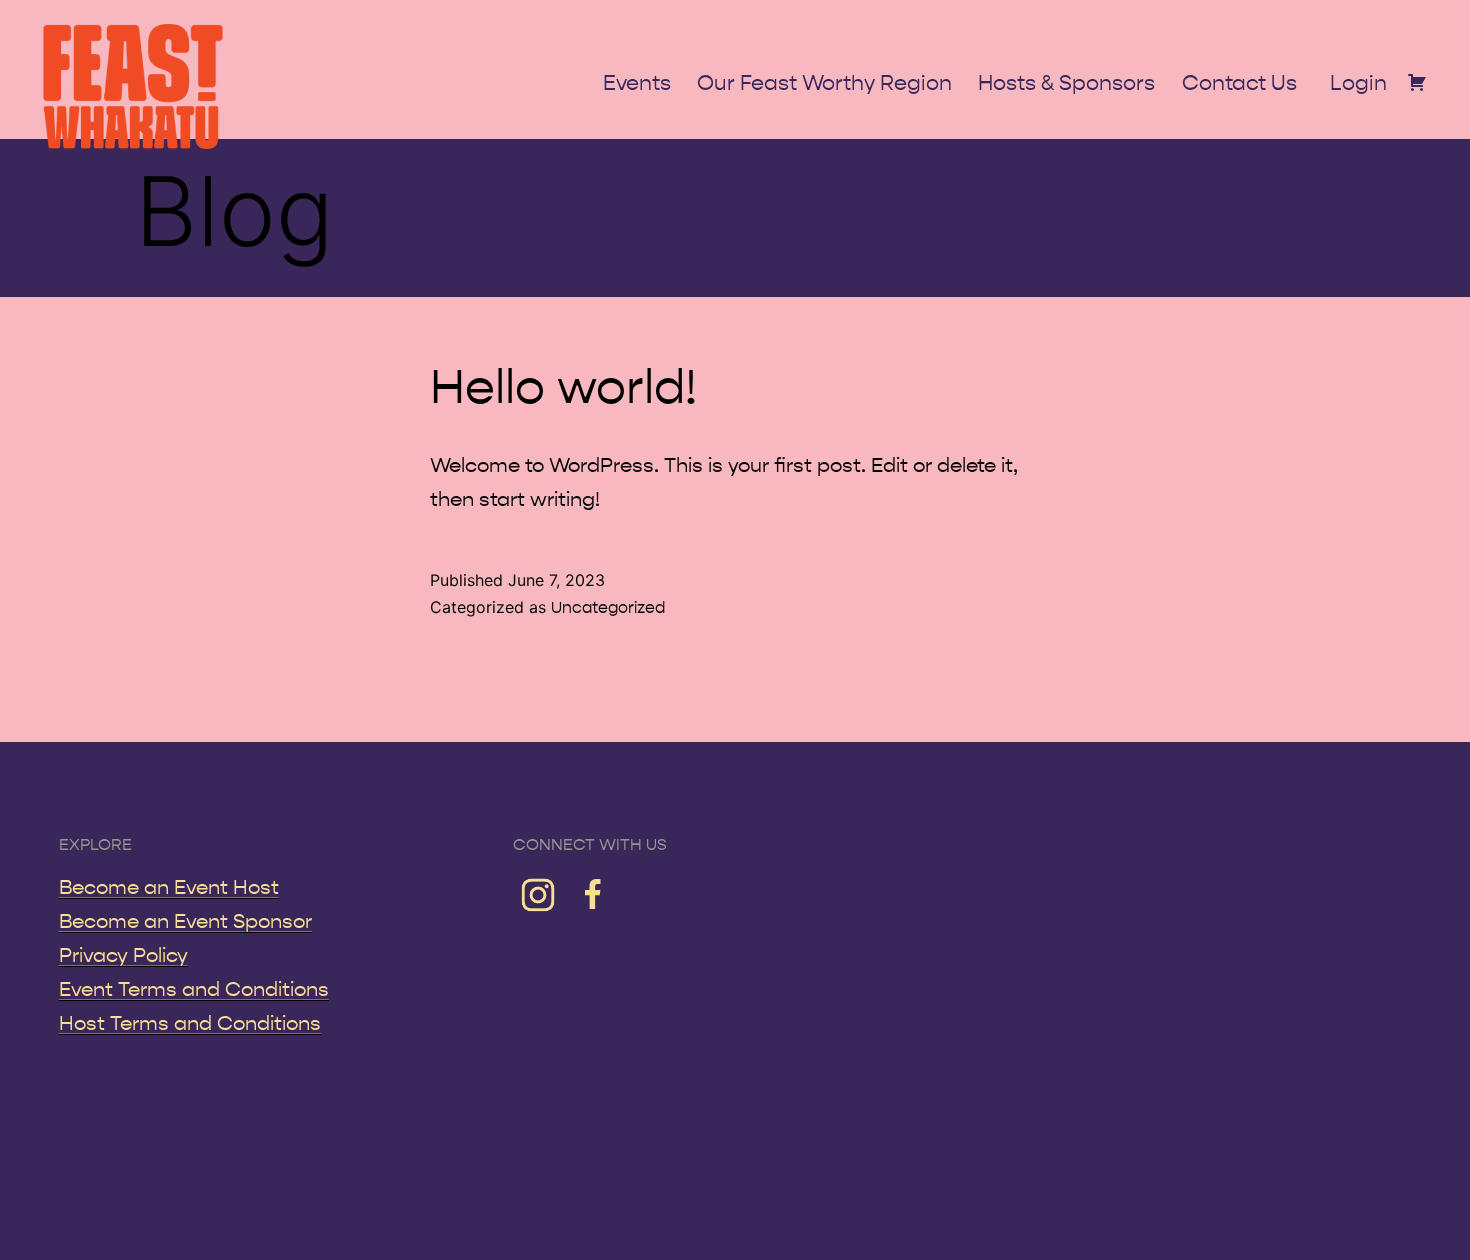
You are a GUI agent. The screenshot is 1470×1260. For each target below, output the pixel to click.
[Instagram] (540, 893)
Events (637, 83)
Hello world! (563, 387)
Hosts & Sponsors (1066, 83)
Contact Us (1239, 83)
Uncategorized (608, 607)
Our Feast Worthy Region (824, 83)
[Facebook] (593, 893)
